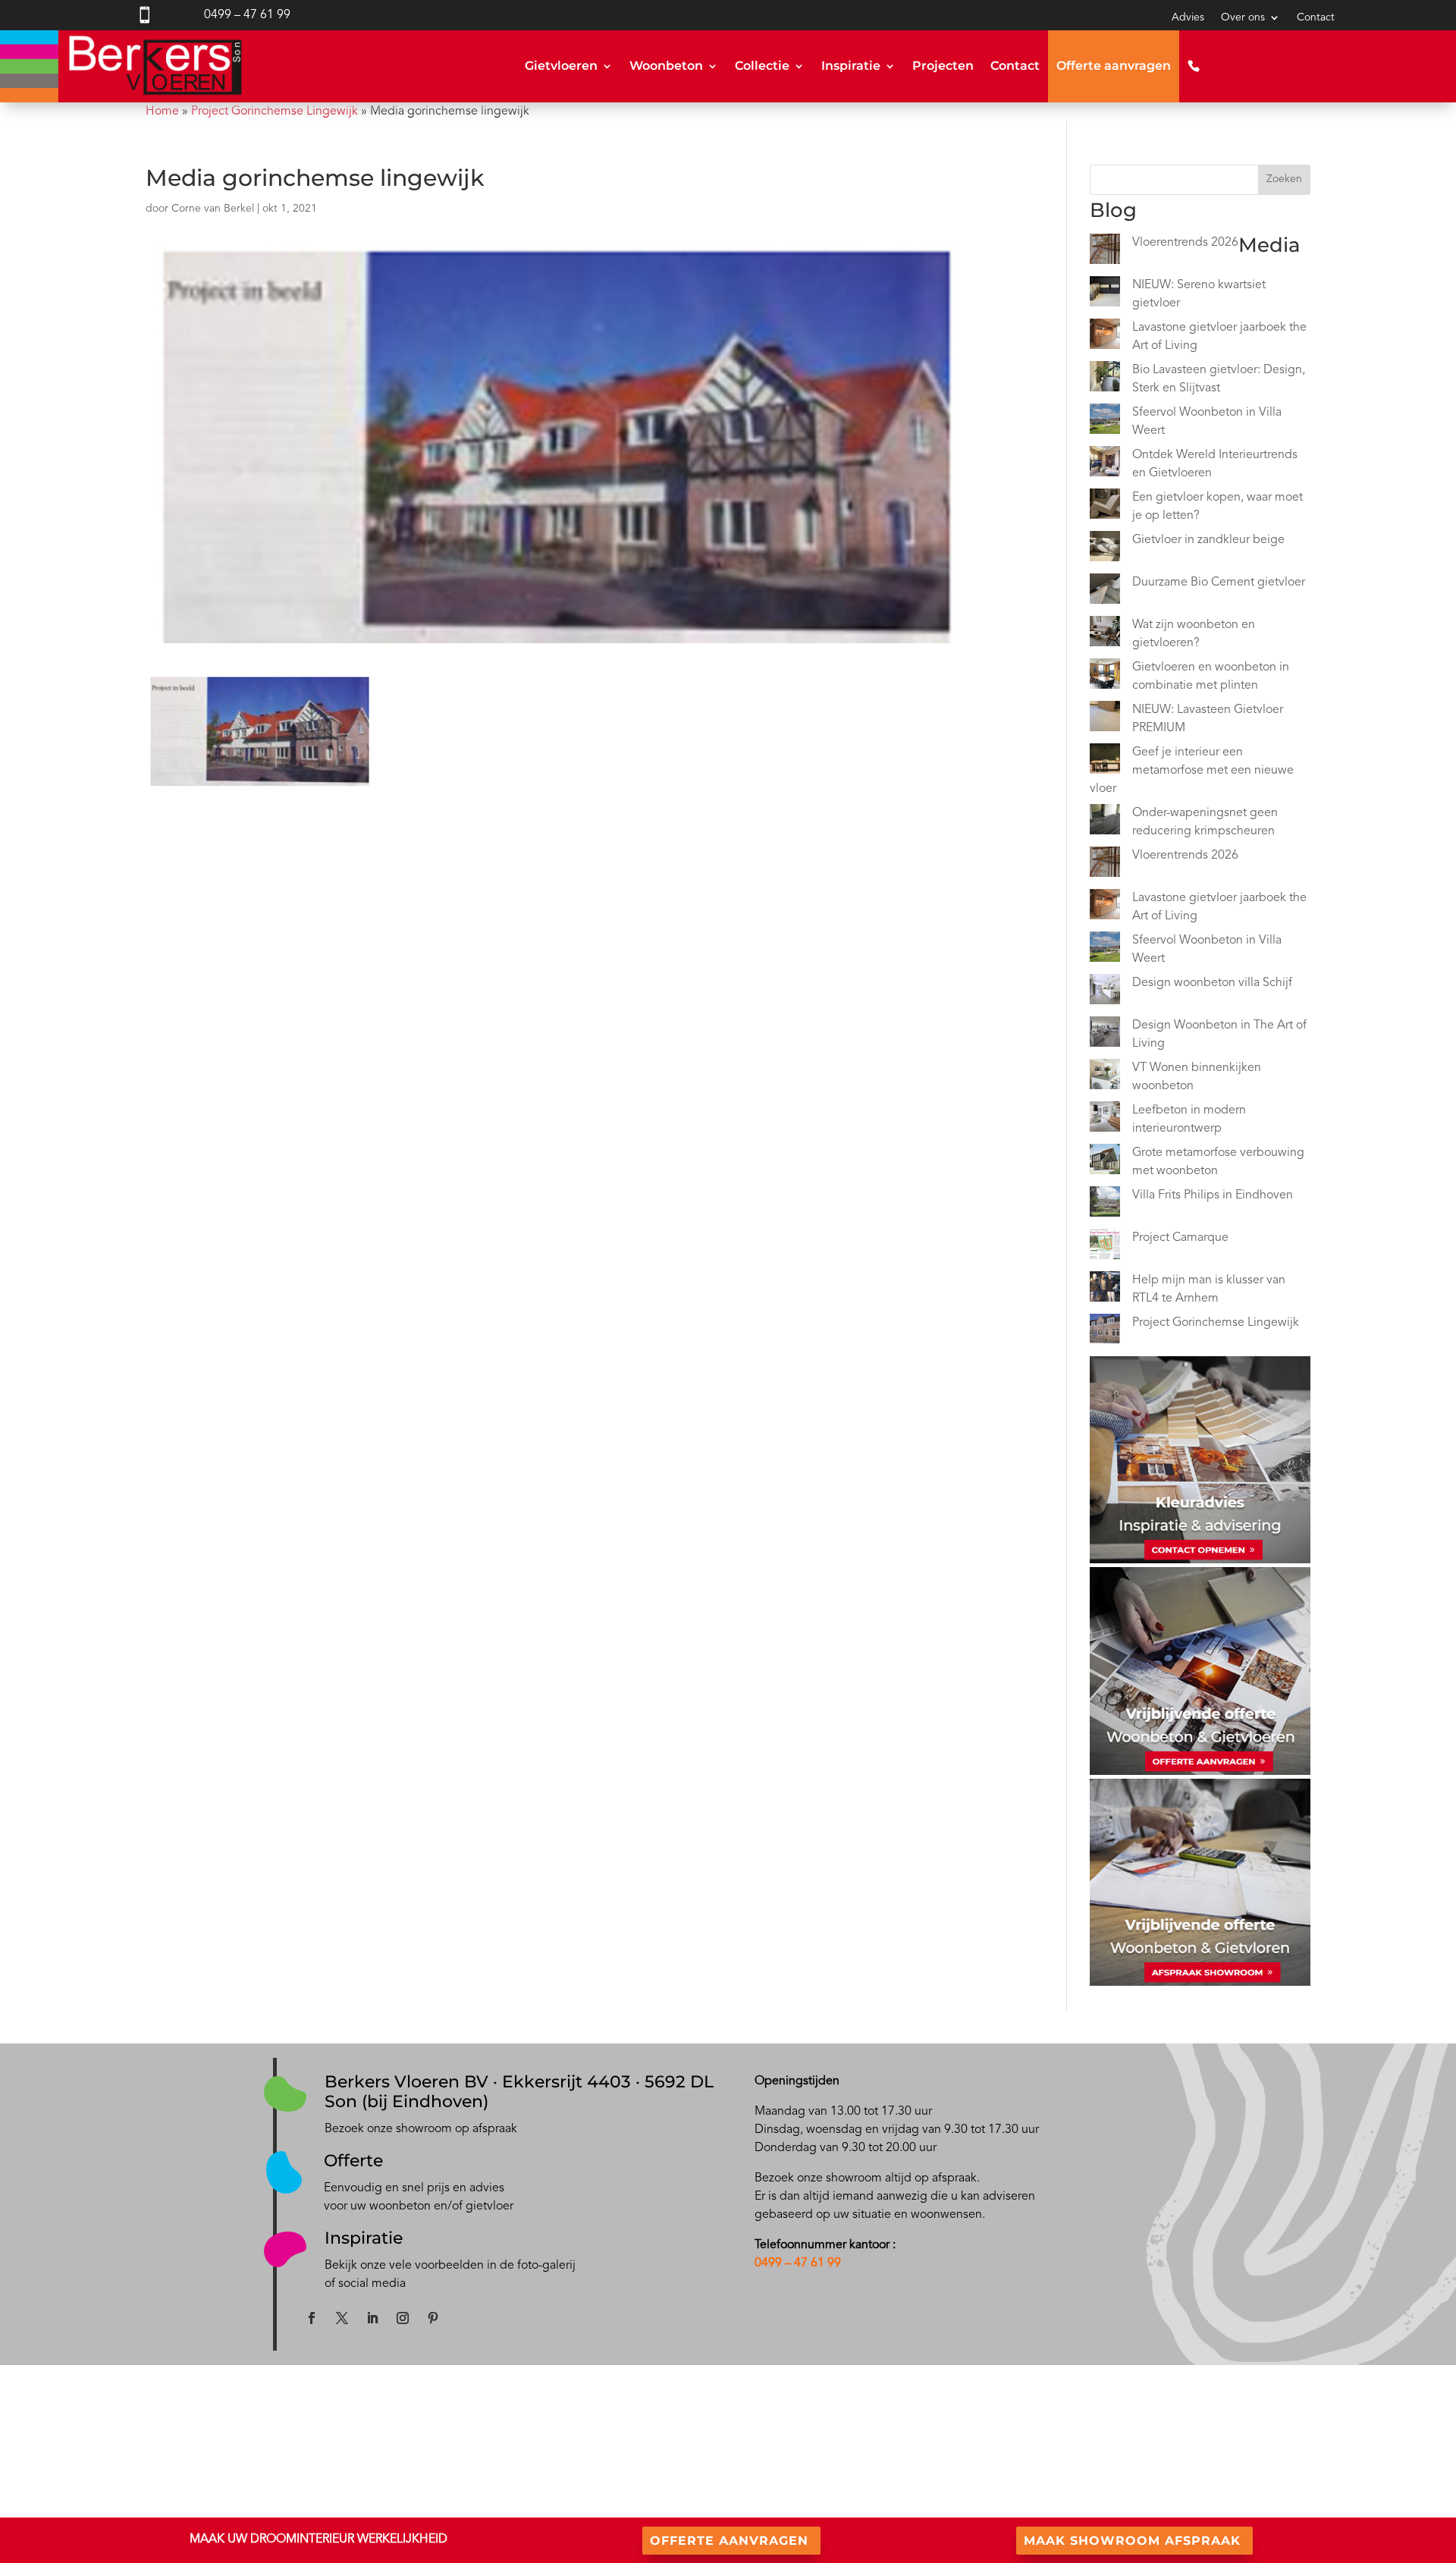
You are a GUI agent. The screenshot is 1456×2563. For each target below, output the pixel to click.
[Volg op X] (342, 2318)
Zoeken (1284, 179)
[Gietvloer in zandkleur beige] (1105, 549)
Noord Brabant (146, 2507)
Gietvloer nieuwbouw (444, 2452)
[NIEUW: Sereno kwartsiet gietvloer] (1105, 294)
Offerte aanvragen (1114, 66)
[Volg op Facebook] (312, 2318)
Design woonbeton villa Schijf (1212, 983)
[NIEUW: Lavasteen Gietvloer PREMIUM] (1105, 719)
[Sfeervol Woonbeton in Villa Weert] (1105, 422)
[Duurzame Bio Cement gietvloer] (1105, 592)
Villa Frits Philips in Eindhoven (1213, 1195)
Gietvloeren (561, 66)
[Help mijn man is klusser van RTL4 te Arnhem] (1105, 1289)
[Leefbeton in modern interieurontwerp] (1105, 1120)
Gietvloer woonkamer (444, 2489)
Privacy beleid (1094, 2506)
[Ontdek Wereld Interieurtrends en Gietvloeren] (1105, 464)
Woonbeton (666, 66)
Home (162, 112)
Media (743, 2470)
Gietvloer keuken (434, 2470)
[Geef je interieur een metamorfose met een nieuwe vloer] (1105, 762)
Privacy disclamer (1101, 2488)
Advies (1188, 17)
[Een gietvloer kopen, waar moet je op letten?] (1105, 507)
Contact (1316, 17)
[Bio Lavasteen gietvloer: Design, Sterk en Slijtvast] (1105, 379)
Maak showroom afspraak (1132, 2541)
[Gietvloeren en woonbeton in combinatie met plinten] (1105, 677)
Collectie (762, 66)
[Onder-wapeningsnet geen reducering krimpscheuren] (1105, 822)
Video (742, 2489)
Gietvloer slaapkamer (443, 2507)
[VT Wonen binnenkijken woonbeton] (1105, 1077)
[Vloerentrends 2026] (1105, 252)
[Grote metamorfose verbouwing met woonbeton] (1105, 1162)
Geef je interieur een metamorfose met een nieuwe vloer (1192, 771)
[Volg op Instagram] (403, 2318)
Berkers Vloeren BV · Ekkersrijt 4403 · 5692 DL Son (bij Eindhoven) (519, 2092)
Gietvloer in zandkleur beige (1208, 540)
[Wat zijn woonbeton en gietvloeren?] (1105, 634)
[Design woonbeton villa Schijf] (1105, 992)
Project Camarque (1180, 1238)
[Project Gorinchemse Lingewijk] (1105, 1332)
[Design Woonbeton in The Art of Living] (1105, 1035)
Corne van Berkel (213, 209)
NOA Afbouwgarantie (1112, 2469)
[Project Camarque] (1105, 1247)
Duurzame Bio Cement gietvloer (1219, 583)
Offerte (353, 2161)
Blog (739, 2452)
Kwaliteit (1082, 2451)
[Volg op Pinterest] (433, 2318)
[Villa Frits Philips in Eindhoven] (1105, 1205)
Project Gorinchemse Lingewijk (275, 112)
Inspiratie (851, 66)
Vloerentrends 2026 (1185, 243)
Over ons (1243, 17)
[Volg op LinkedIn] (372, 2318)
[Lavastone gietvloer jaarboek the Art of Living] (1105, 337)
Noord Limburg (233, 2507)
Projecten (943, 66)
